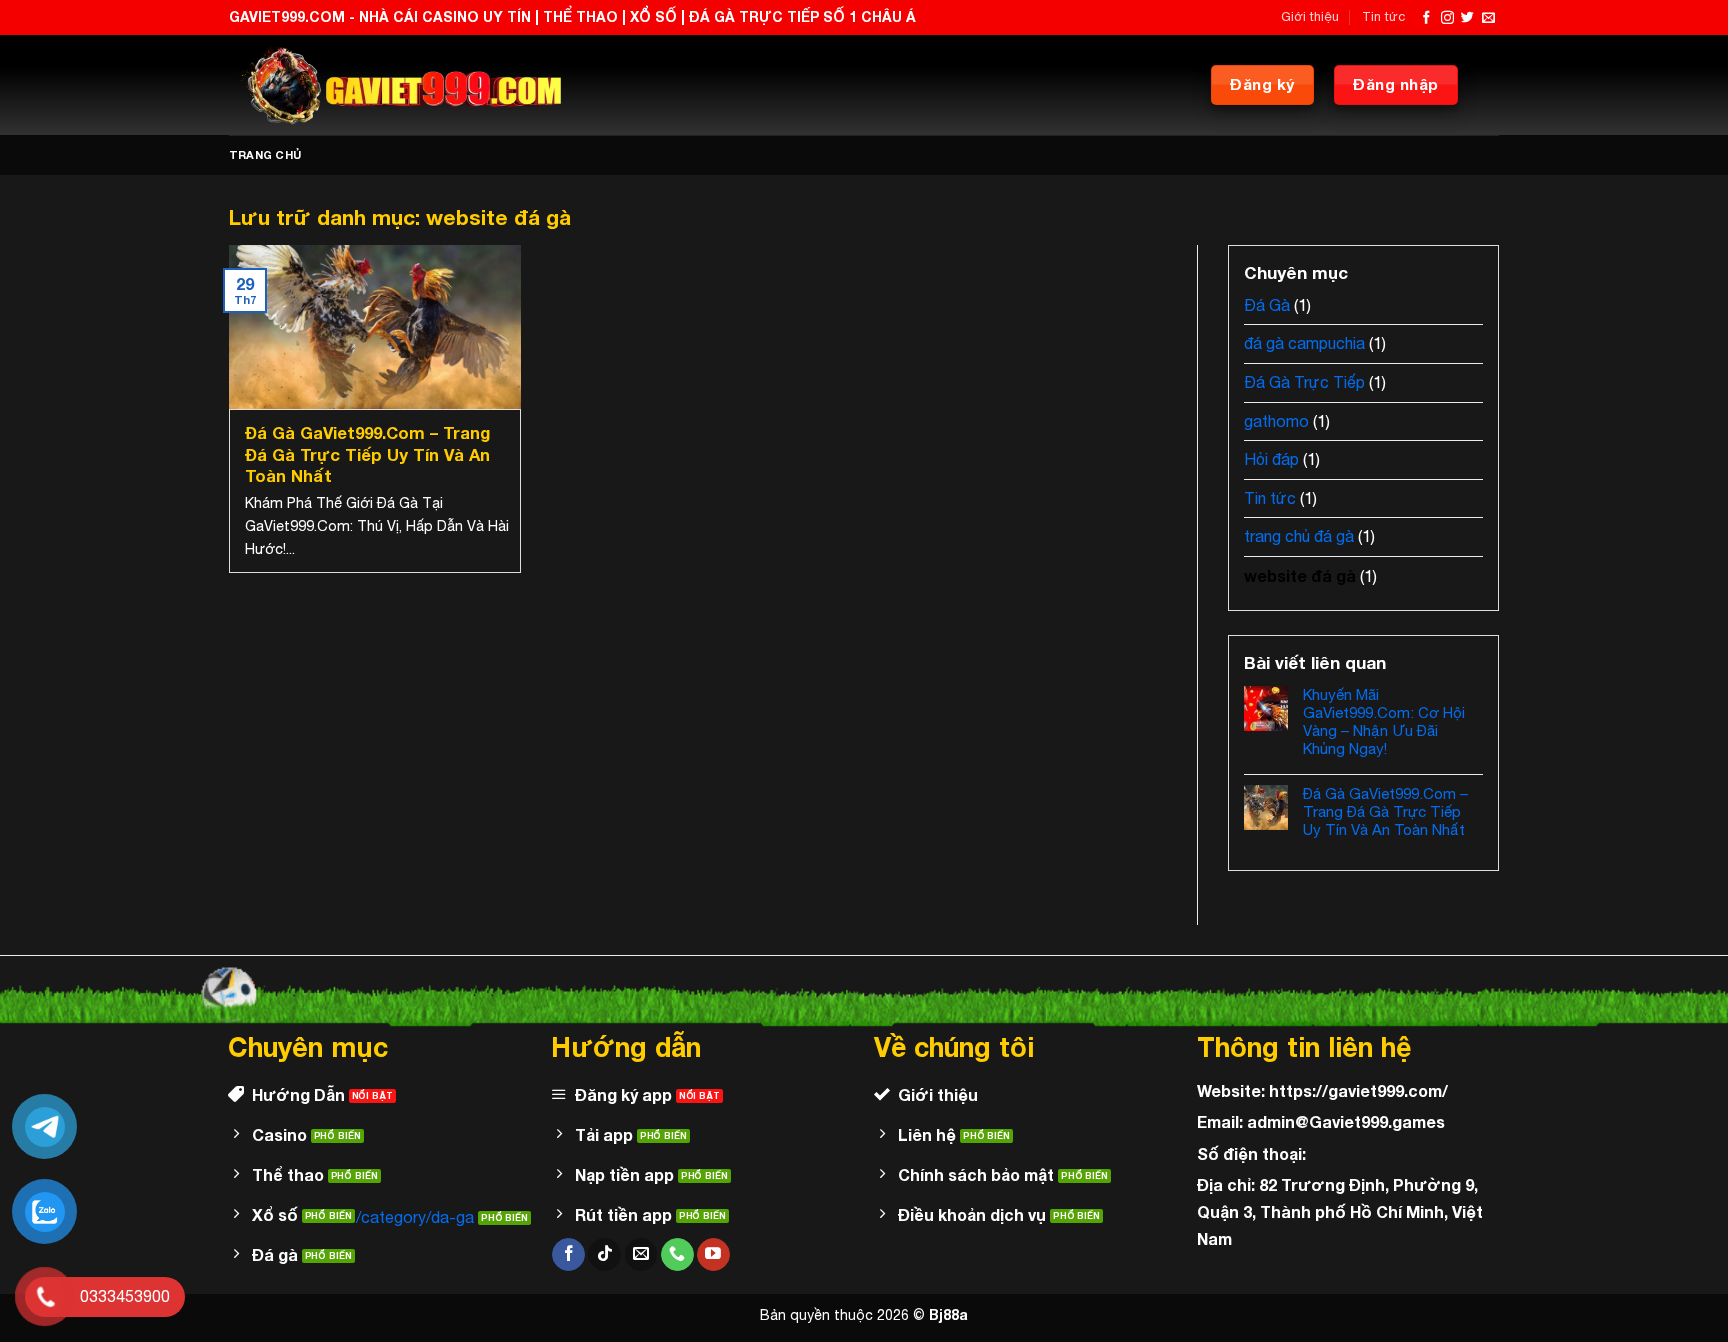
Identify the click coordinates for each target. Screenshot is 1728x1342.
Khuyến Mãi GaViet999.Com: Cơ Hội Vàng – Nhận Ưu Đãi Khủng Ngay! (1384, 721)
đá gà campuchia (1304, 343)
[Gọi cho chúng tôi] (677, 1255)
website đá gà (1300, 575)
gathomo (1276, 421)
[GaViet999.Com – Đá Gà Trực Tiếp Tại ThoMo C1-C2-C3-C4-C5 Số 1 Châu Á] (397, 84)
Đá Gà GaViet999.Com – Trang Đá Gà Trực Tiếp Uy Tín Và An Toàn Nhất (367, 454)
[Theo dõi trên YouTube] (713, 1255)
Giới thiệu (1310, 16)
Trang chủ (265, 154)
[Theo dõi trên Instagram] (1447, 18)
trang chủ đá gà (1299, 536)
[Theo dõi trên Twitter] (1467, 18)
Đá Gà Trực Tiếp (1304, 382)
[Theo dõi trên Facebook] (1426, 18)
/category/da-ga (415, 1217)
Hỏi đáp (1271, 459)
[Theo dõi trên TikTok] (604, 1255)
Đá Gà (1267, 305)
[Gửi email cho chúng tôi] (1488, 18)
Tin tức (1383, 16)
